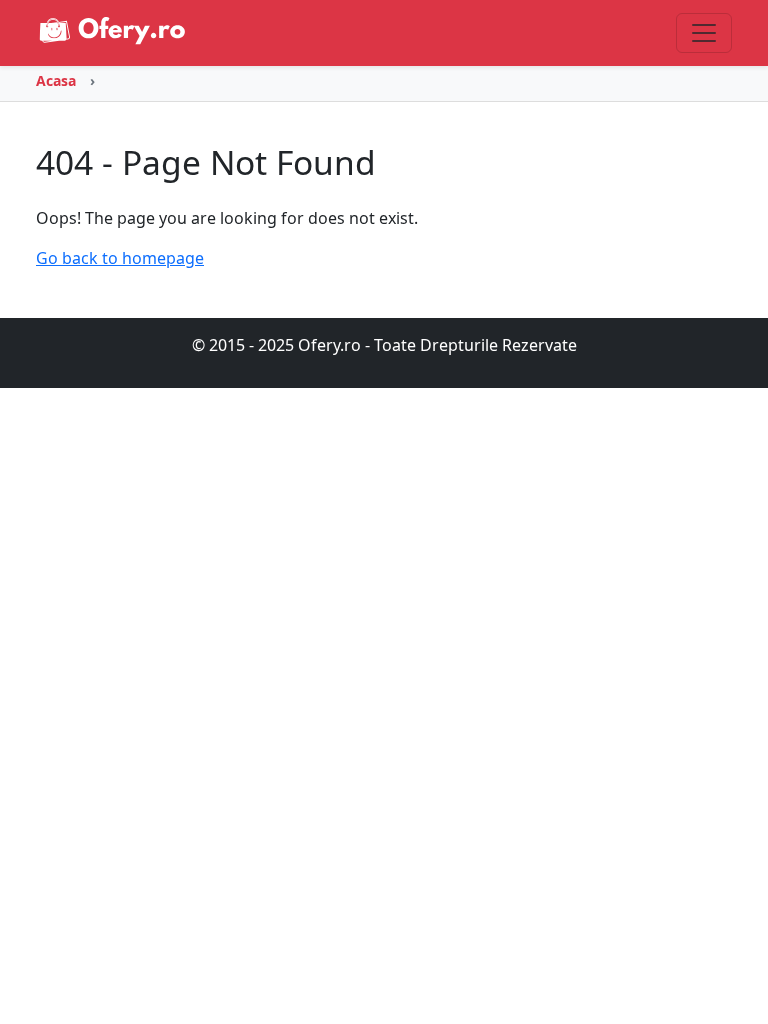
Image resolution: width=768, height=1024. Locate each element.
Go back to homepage (120, 258)
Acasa (56, 80)
